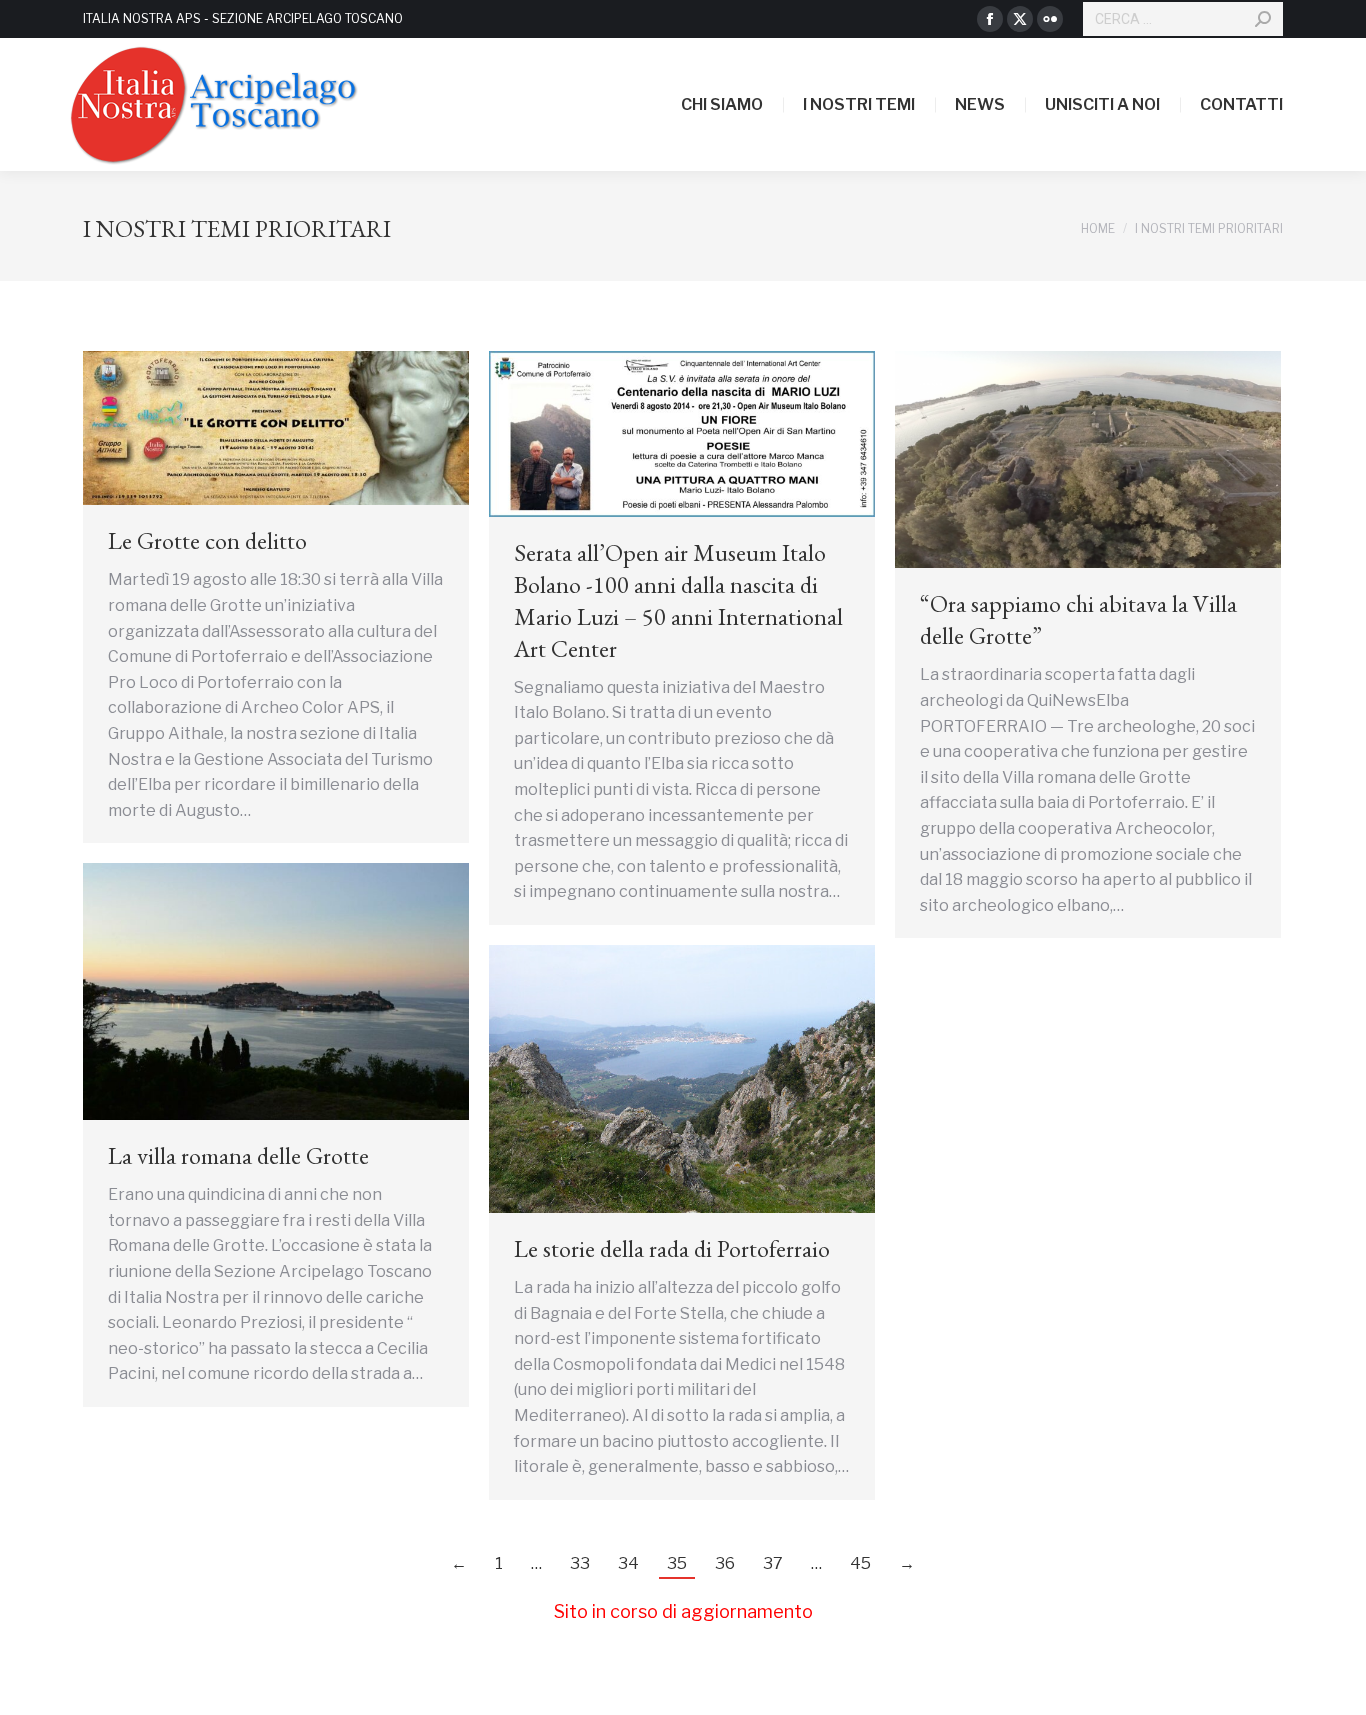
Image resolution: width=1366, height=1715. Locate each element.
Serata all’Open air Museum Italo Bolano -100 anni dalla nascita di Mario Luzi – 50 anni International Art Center (678, 600)
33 (580, 1563)
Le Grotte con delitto (207, 540)
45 (860, 1563)
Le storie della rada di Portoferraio (672, 1248)
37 (773, 1563)
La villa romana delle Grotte (238, 1155)
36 (725, 1563)
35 (677, 1563)
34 (628, 1563)
